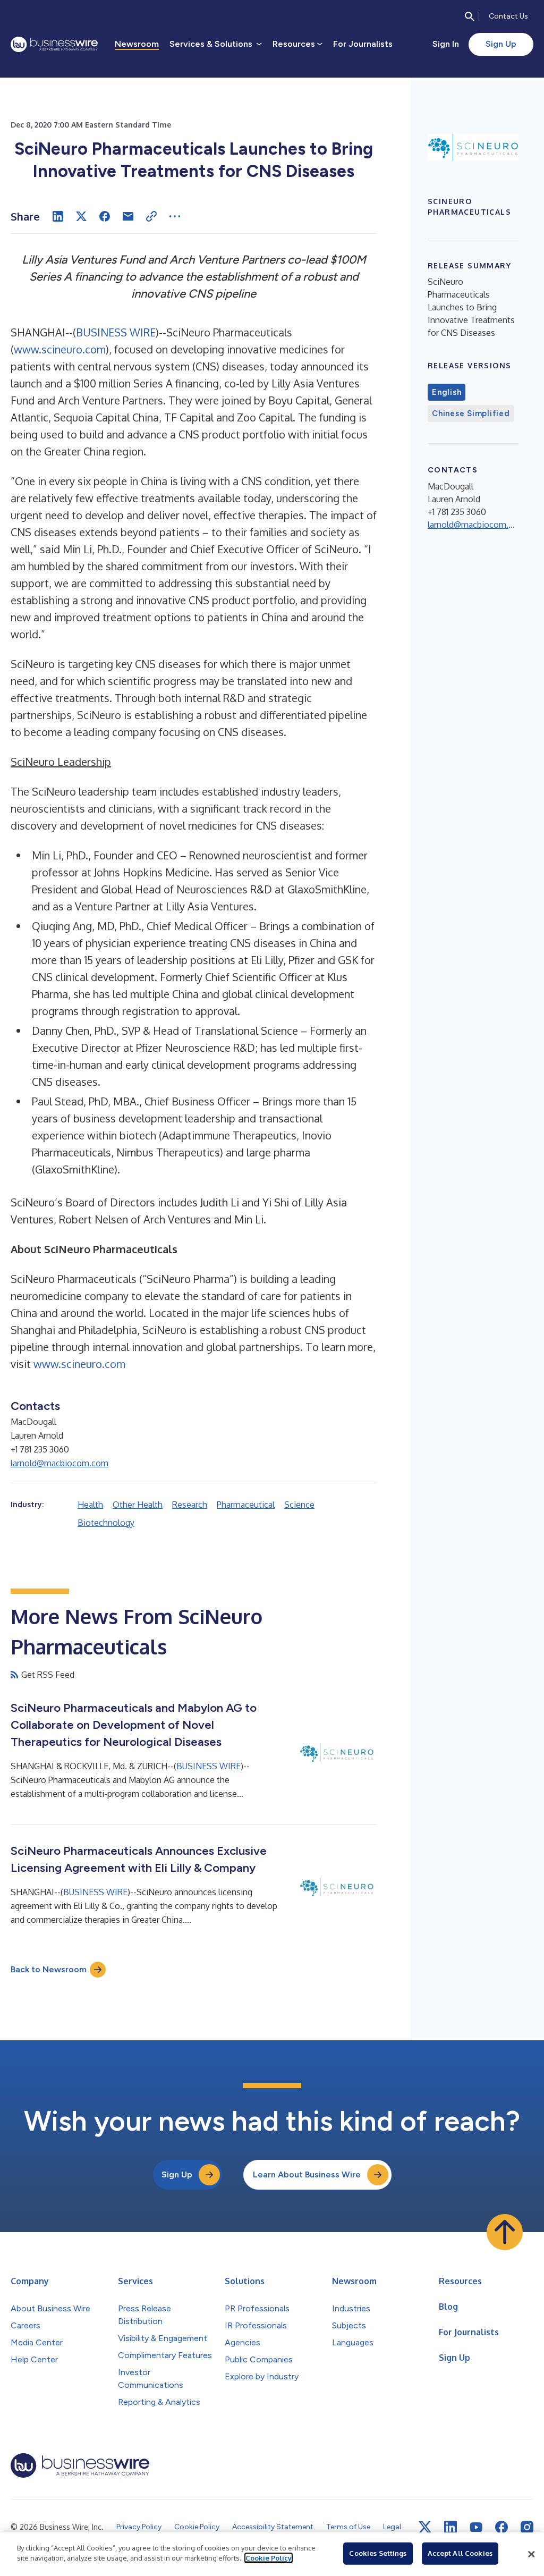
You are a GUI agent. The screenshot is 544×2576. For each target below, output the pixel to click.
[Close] (531, 2554)
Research (190, 1505)
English (447, 392)
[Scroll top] (505, 2232)
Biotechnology (106, 1523)
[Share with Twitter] (81, 216)
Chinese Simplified (471, 413)
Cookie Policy (269, 2558)
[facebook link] (501, 2527)
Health (90, 1505)
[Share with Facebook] (105, 216)
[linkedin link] (450, 2527)
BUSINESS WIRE (116, 332)
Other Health (138, 1505)
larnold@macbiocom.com (59, 1463)
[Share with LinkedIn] (58, 216)
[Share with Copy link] (151, 216)
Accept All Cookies (460, 2553)
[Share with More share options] (175, 216)
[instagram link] (527, 2527)
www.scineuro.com (60, 349)
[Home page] (54, 44)
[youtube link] (476, 2527)
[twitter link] (425, 2527)
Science (299, 1505)
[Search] (470, 16)
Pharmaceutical (246, 1505)
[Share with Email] (128, 216)
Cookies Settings (378, 2553)
